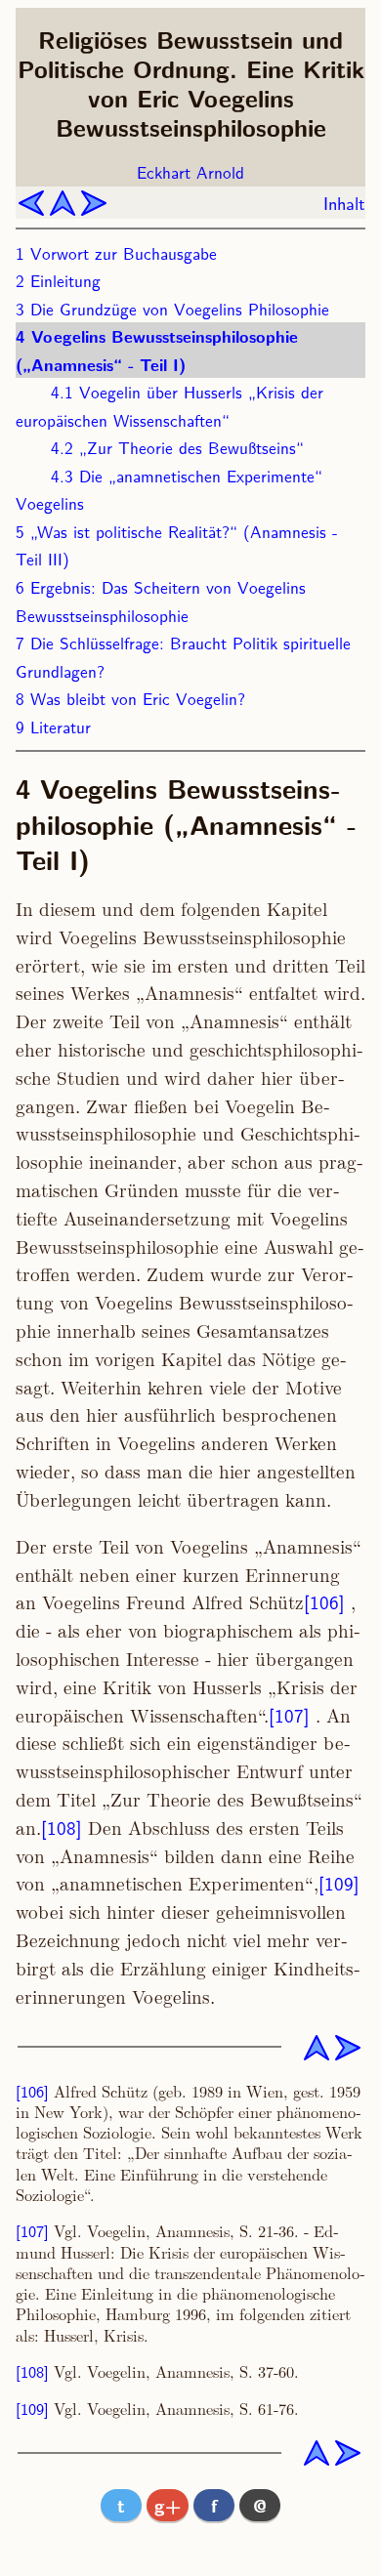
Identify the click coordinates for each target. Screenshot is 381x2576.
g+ (168, 2505)
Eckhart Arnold (190, 171)
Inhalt (344, 203)
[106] (324, 1601)
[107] (289, 1715)
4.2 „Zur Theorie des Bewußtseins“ (177, 447)
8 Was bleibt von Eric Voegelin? (130, 698)
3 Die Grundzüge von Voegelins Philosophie (172, 308)
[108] (62, 1827)
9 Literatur (53, 726)
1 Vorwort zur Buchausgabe (116, 252)
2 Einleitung (58, 280)
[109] (339, 1883)
